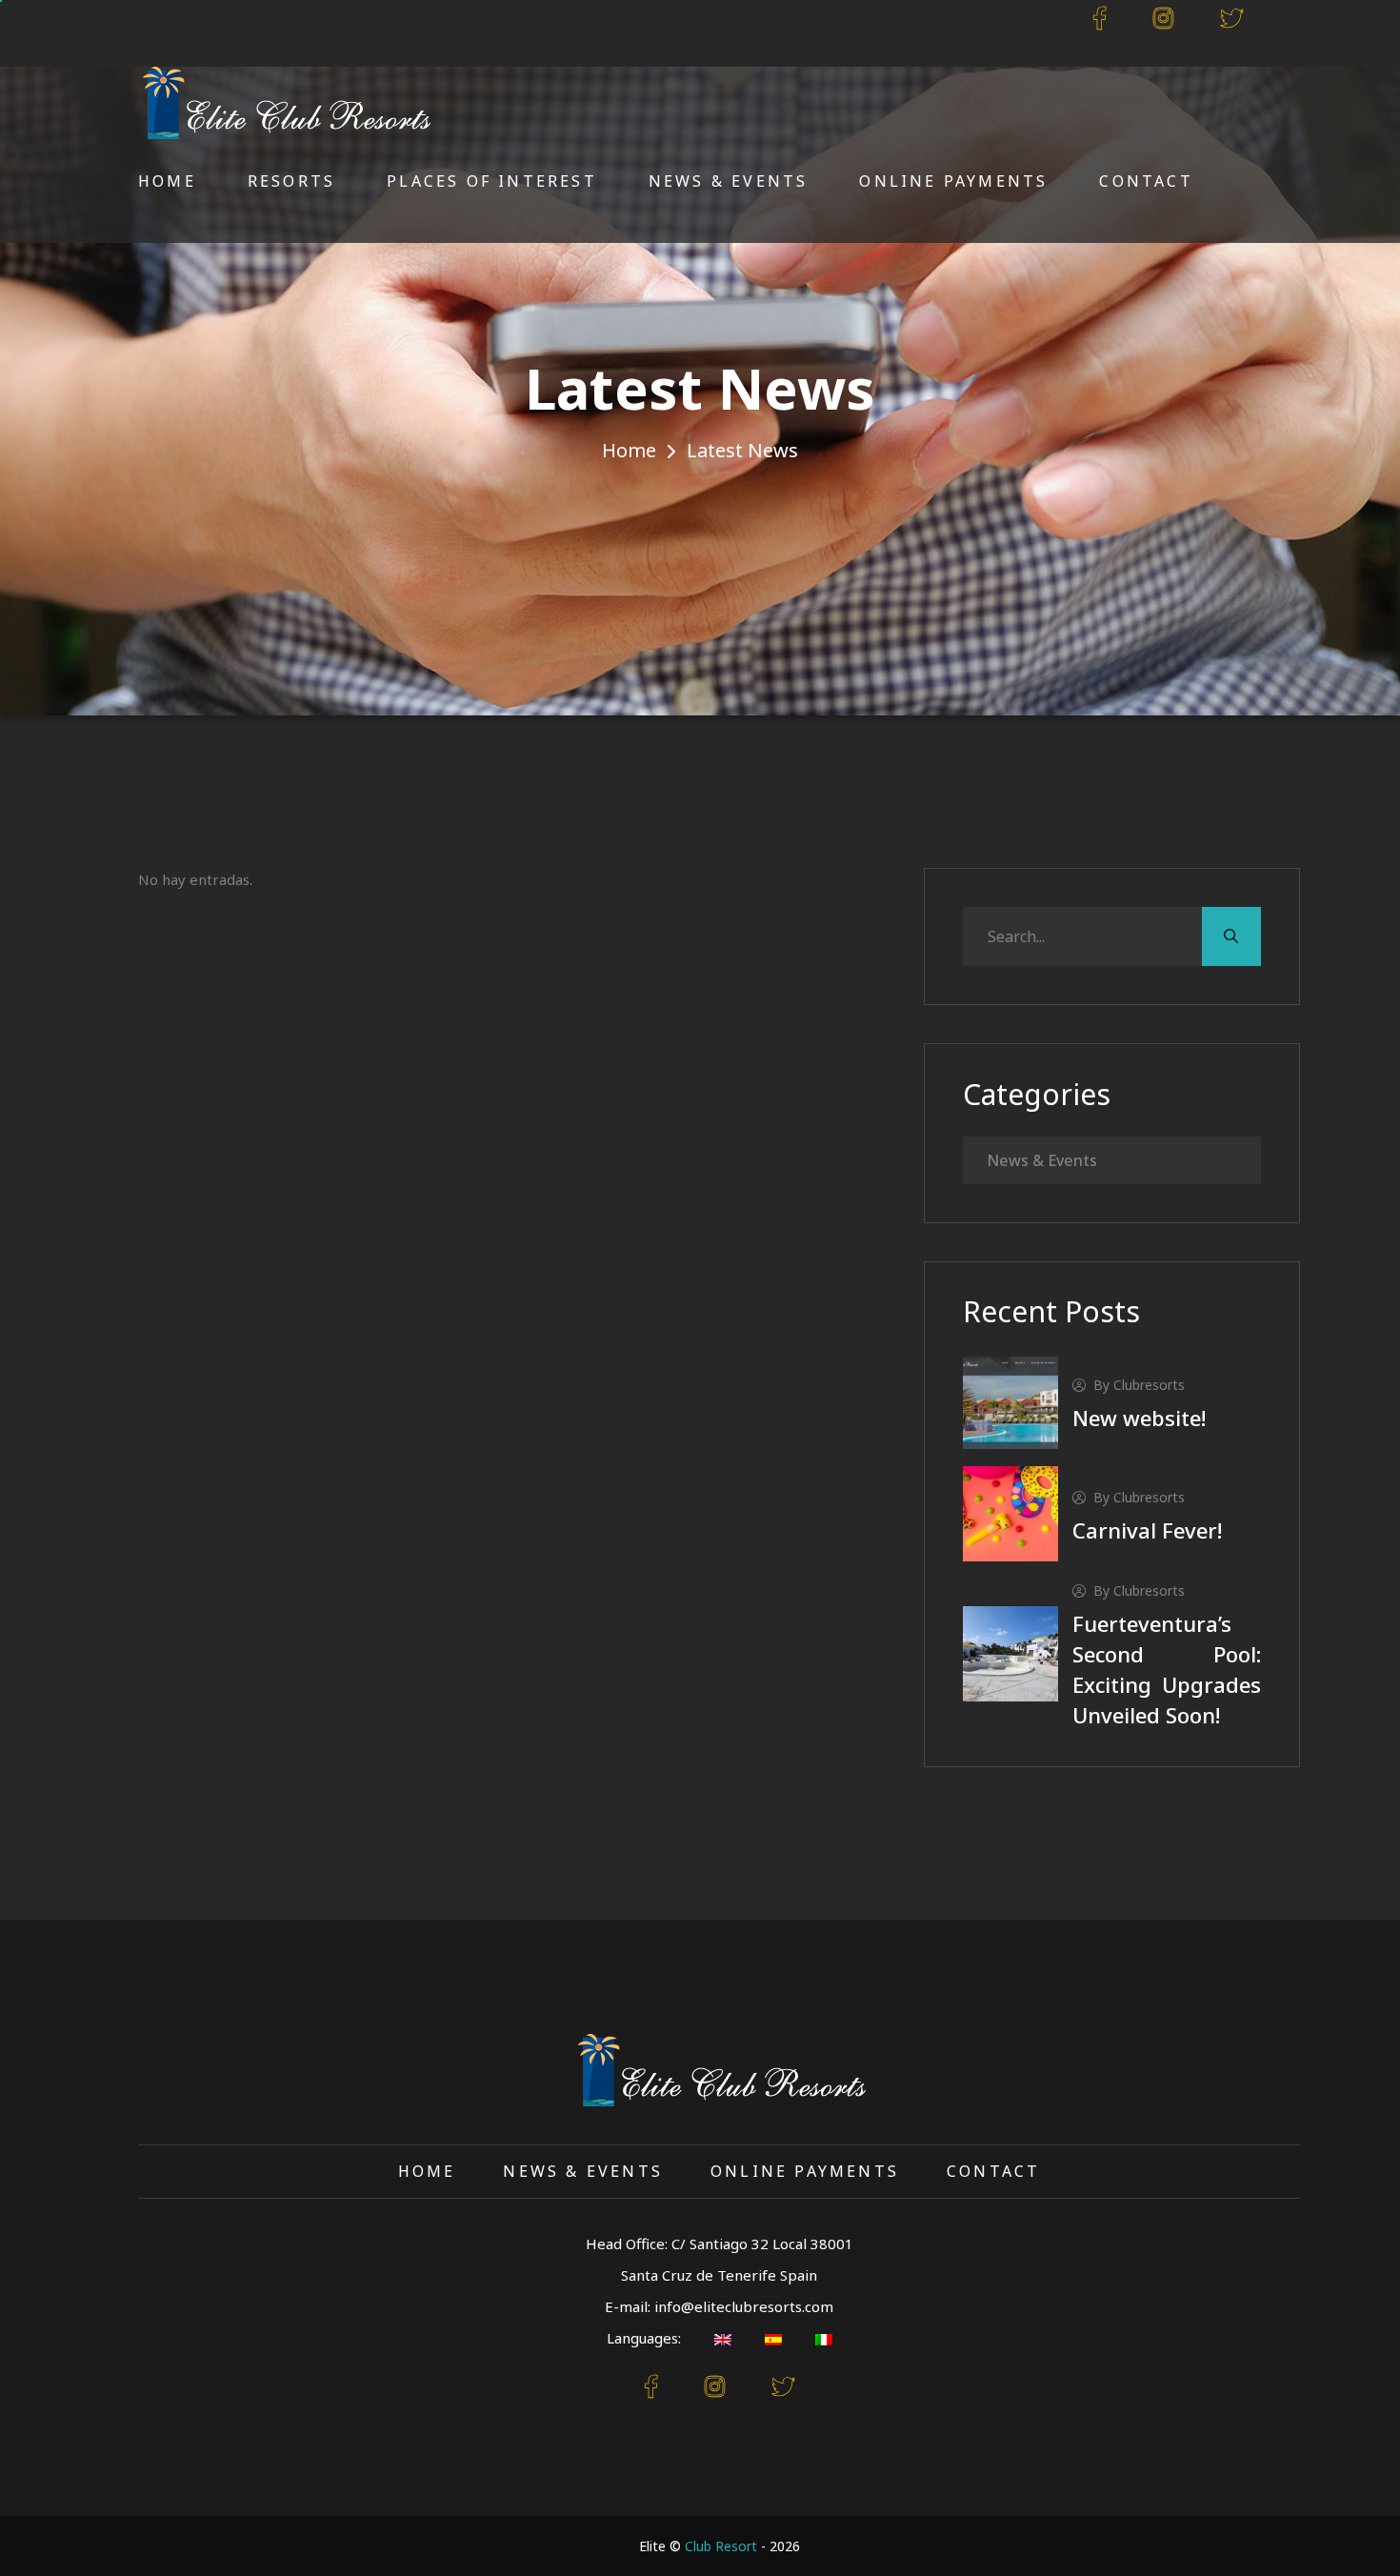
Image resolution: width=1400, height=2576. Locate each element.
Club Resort (721, 2546)
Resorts (291, 181)
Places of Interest (492, 181)
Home (167, 181)
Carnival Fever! (1147, 1530)
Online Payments (953, 181)
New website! (1139, 1418)
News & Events (729, 181)
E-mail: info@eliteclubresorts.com (719, 2306)
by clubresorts (1139, 1385)
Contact (1146, 181)
